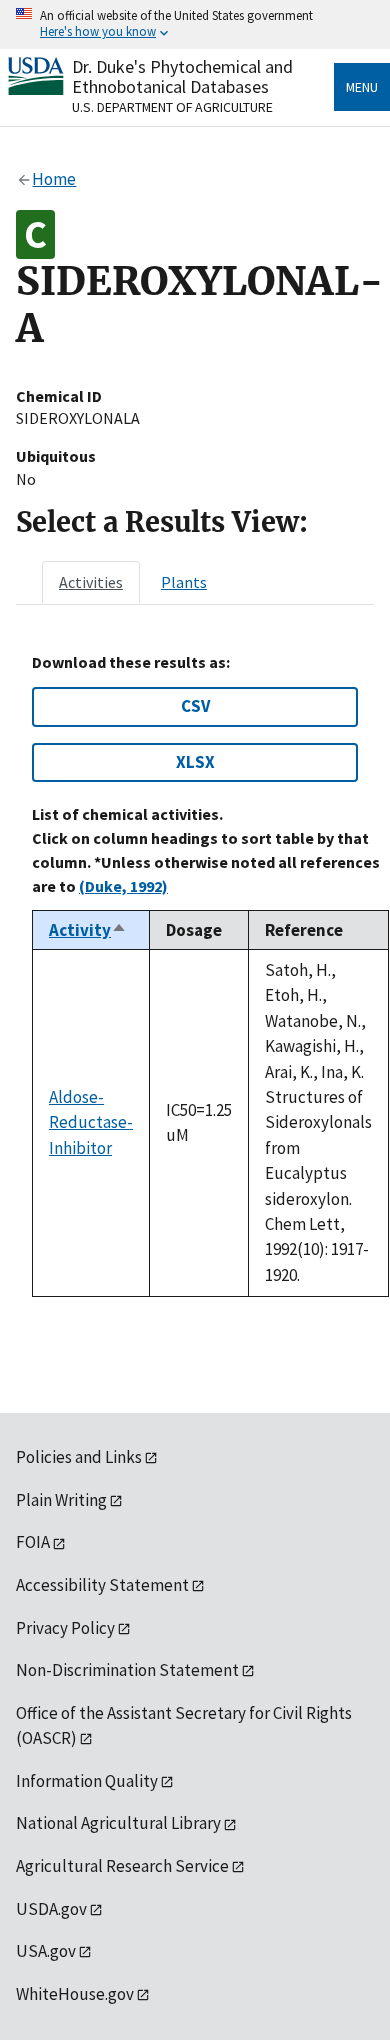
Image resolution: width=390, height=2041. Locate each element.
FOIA (33, 1542)
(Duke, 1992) (123, 886)
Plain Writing (61, 1500)
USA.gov (46, 1951)
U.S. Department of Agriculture (172, 107)
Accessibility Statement (102, 1585)
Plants (184, 582)
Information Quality (87, 1781)
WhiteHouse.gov (75, 1994)
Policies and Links (79, 1457)
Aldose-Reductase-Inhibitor (91, 1122)
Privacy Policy (65, 1628)
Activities (91, 582)
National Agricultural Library (118, 1823)
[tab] (91, 582)
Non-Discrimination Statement (127, 1670)
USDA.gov (51, 1909)
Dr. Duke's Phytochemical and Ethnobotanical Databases (182, 76)
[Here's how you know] (195, 24)
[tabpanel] (195, 975)
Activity (88, 930)
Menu (362, 87)
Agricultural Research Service (122, 1866)
